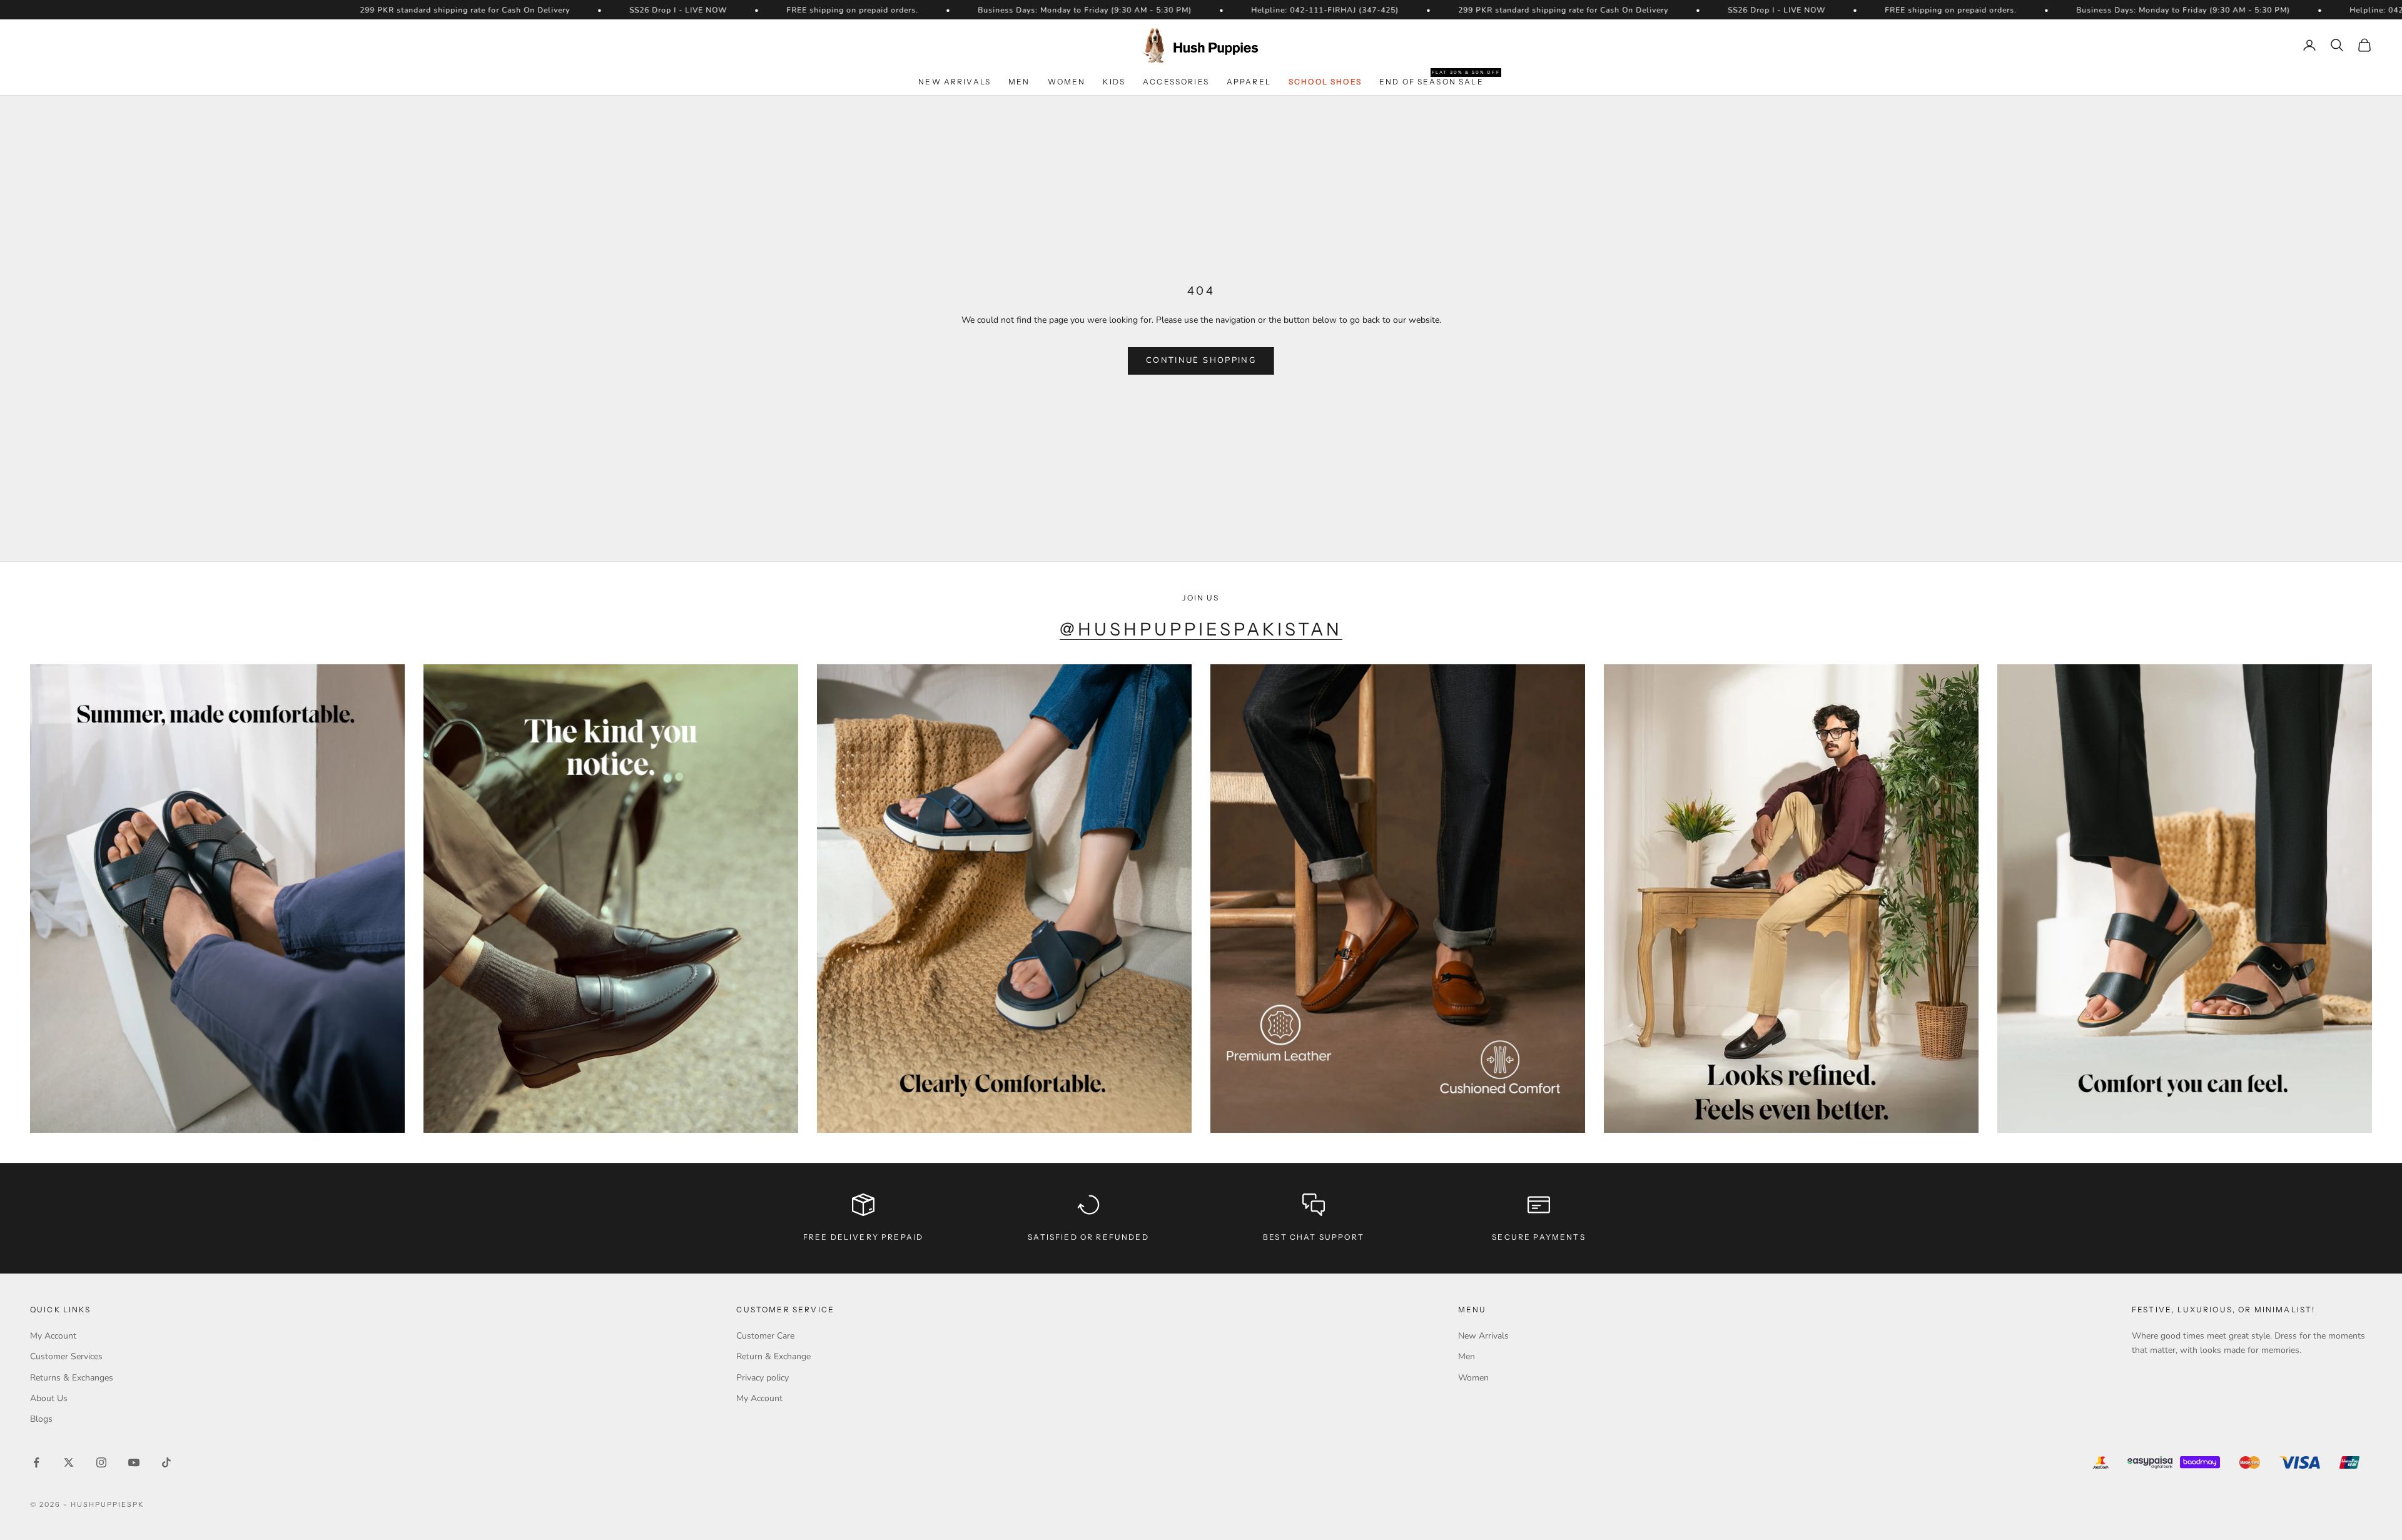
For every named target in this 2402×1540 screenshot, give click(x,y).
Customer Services (66, 1356)
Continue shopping (1201, 360)
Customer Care (765, 1336)
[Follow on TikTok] (166, 1462)
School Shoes (1325, 82)
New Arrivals (955, 82)
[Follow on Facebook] (36, 1462)
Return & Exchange (773, 1356)
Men (1019, 82)
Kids (1114, 82)
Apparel (1249, 82)
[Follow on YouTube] (134, 1462)
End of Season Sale (1432, 81)
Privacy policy (763, 1378)
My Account (53, 1336)
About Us (49, 1398)
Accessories (1176, 82)
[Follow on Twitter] (69, 1462)
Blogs (41, 1419)
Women (1067, 82)
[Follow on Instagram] (101, 1462)
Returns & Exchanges (72, 1378)
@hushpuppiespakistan (1201, 629)
